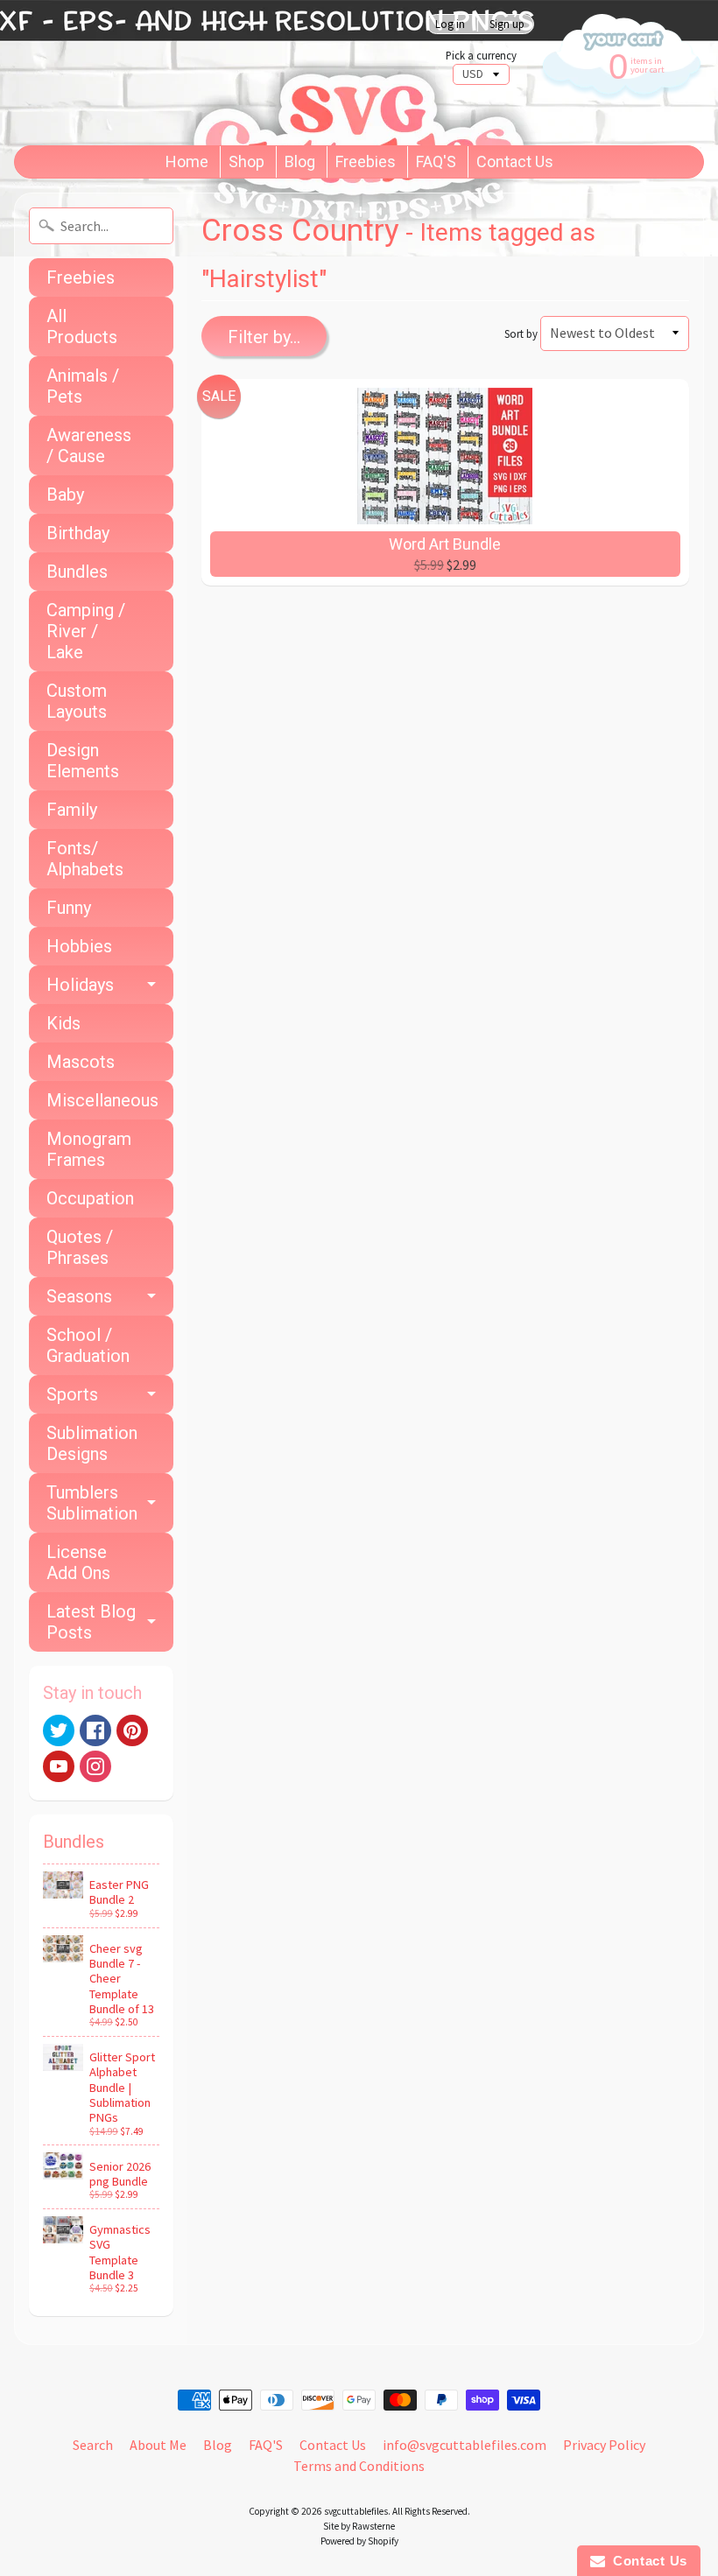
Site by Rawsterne (359, 2526)
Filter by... (264, 337)
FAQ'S (436, 161)
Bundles (77, 572)
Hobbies (79, 946)
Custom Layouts (77, 701)
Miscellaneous (102, 1100)
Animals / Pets (83, 386)
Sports (72, 1394)
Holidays (80, 985)
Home (187, 161)
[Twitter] (59, 1730)
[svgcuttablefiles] (215, 73)
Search (93, 2445)
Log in (450, 24)
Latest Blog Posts (91, 1622)
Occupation (90, 1198)
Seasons (79, 1296)
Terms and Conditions (359, 2466)
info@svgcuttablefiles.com (465, 2445)
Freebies (366, 161)
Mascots (81, 1062)
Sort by (521, 333)
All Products (82, 326)
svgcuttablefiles (356, 2511)
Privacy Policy (604, 2445)
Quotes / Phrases (80, 1247)
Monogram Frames (89, 1149)
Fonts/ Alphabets (85, 859)
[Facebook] (95, 1730)
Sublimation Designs (92, 1443)
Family (72, 810)
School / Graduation (88, 1345)
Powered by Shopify (359, 2541)
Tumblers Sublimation (92, 1503)
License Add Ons (78, 1562)
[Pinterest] (132, 1730)
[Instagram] (95, 1766)
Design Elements (83, 761)
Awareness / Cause (89, 446)
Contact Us (515, 161)
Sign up (507, 24)
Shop (246, 161)
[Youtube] (59, 1766)
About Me (158, 2445)
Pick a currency (481, 56)
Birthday (78, 533)
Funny (69, 908)
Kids (63, 1023)
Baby (65, 495)
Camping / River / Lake (86, 631)
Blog (300, 161)
